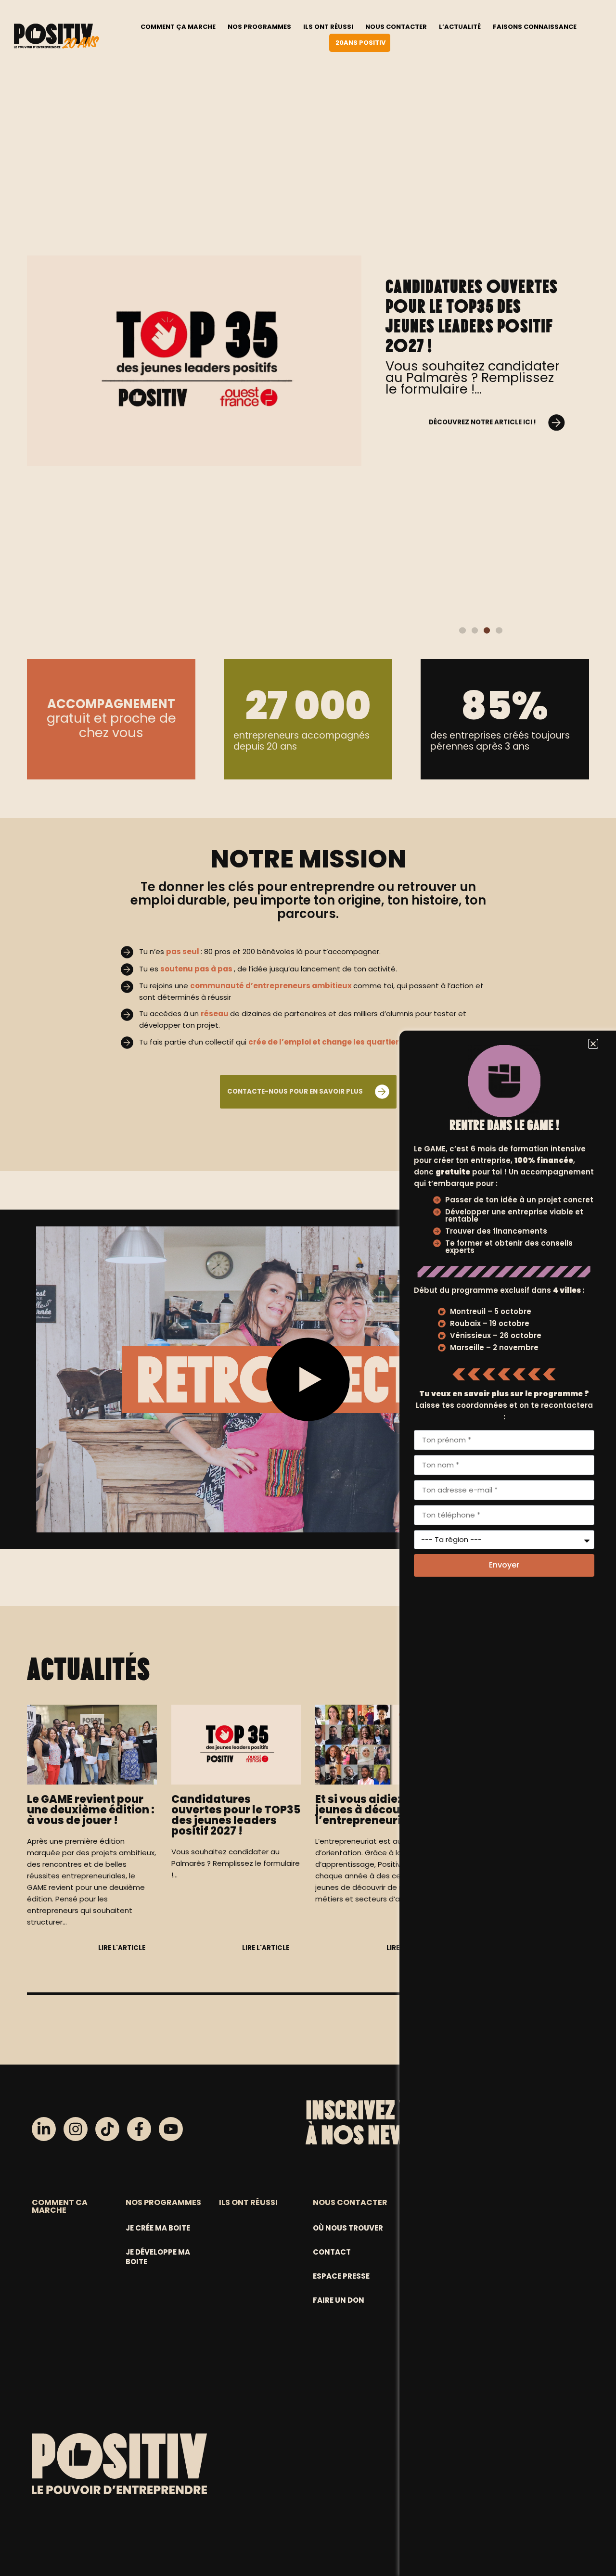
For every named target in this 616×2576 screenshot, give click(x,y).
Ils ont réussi (328, 27)
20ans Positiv (360, 43)
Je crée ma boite (158, 2228)
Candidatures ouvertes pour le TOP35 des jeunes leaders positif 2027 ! (472, 316)
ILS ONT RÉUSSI (248, 2202)
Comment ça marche (178, 27)
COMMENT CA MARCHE (60, 2206)
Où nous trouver (348, 2228)
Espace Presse (341, 2276)
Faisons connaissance (535, 27)
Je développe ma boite (158, 2257)
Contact (332, 2252)
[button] (462, 630)
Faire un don (339, 2300)
